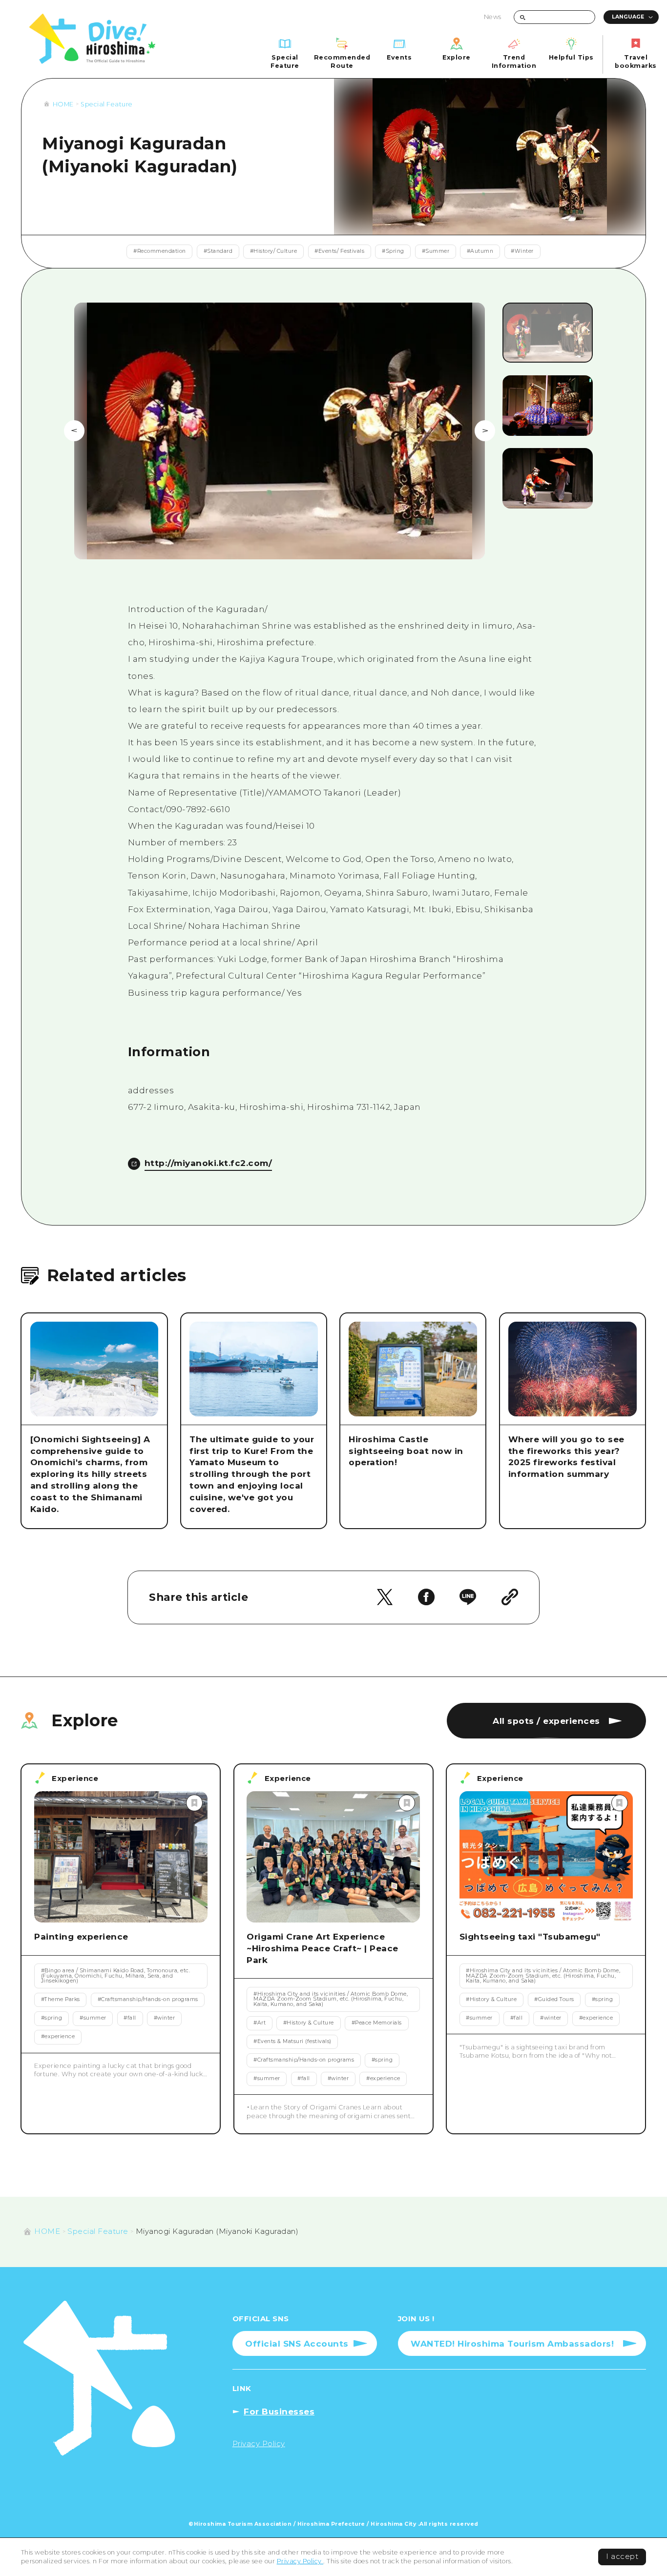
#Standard (218, 251)
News (493, 17)
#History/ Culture (274, 251)
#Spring (393, 251)
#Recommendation (160, 251)
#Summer (436, 251)
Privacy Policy (300, 2561)
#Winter (522, 251)
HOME (63, 104)
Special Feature (107, 104)
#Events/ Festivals (339, 251)
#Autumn (480, 251)
